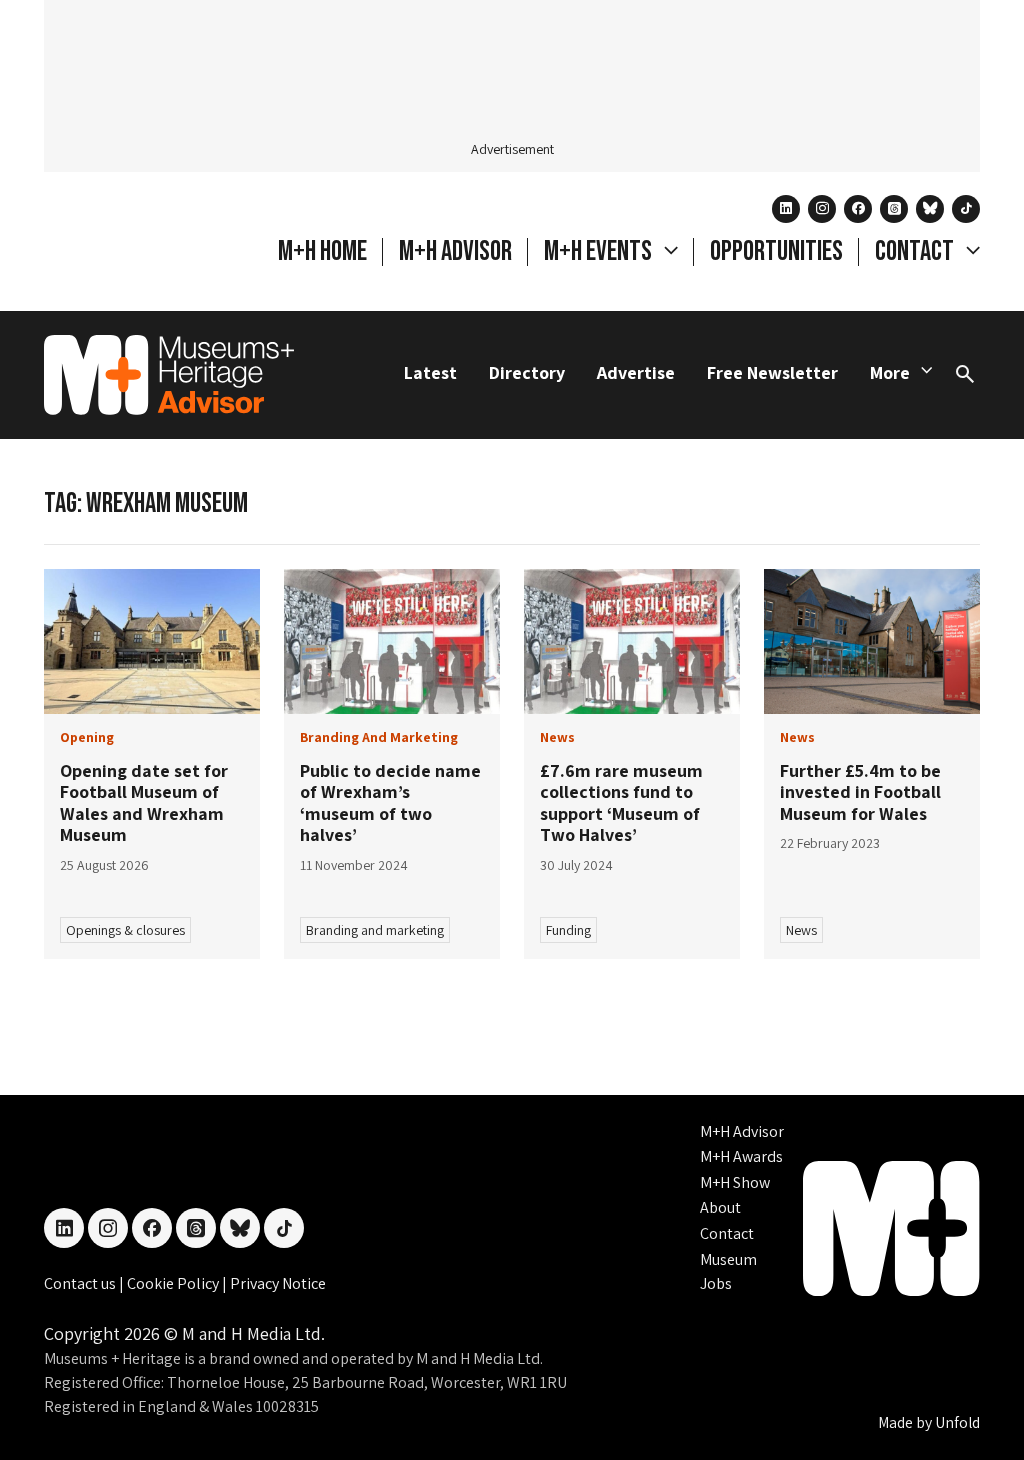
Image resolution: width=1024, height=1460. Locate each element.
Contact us (81, 1283)
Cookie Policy (174, 1283)
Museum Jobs (728, 1271)
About (720, 1207)
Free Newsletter (772, 372)
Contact (727, 1233)
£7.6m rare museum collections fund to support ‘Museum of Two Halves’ (621, 803)
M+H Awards (741, 1156)
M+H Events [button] (600, 251)
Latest (430, 372)
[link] (152, 641)
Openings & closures (125, 930)
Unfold (957, 1422)
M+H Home (322, 251)
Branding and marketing (375, 930)
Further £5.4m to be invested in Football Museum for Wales (860, 792)
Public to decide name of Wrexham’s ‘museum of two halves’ (390, 803)
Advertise (636, 372)
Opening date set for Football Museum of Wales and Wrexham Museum (144, 803)
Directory (527, 372)
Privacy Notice (278, 1283)
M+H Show (735, 1182)
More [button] (890, 372)
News (801, 930)
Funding (568, 930)
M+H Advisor (455, 251)
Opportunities (776, 251)
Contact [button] (916, 251)
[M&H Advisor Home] (169, 375)
